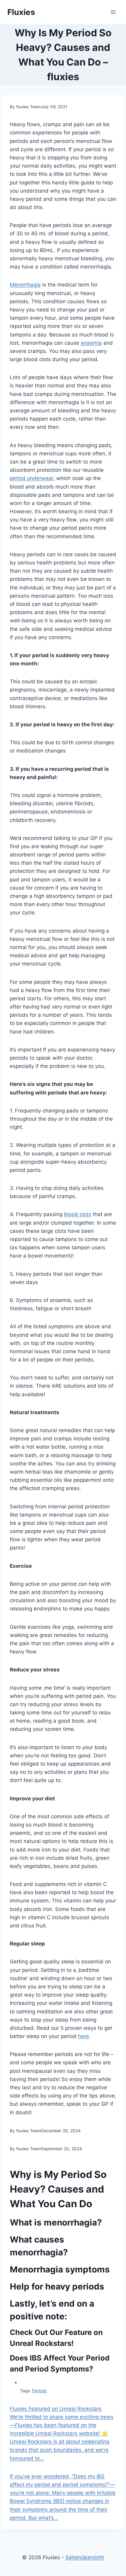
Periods (39, 2391)
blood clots (78, 1214)
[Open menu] (113, 12)
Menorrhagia (25, 285)
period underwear (31, 478)
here (83, 2036)
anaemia (91, 343)
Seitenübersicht (85, 2557)
